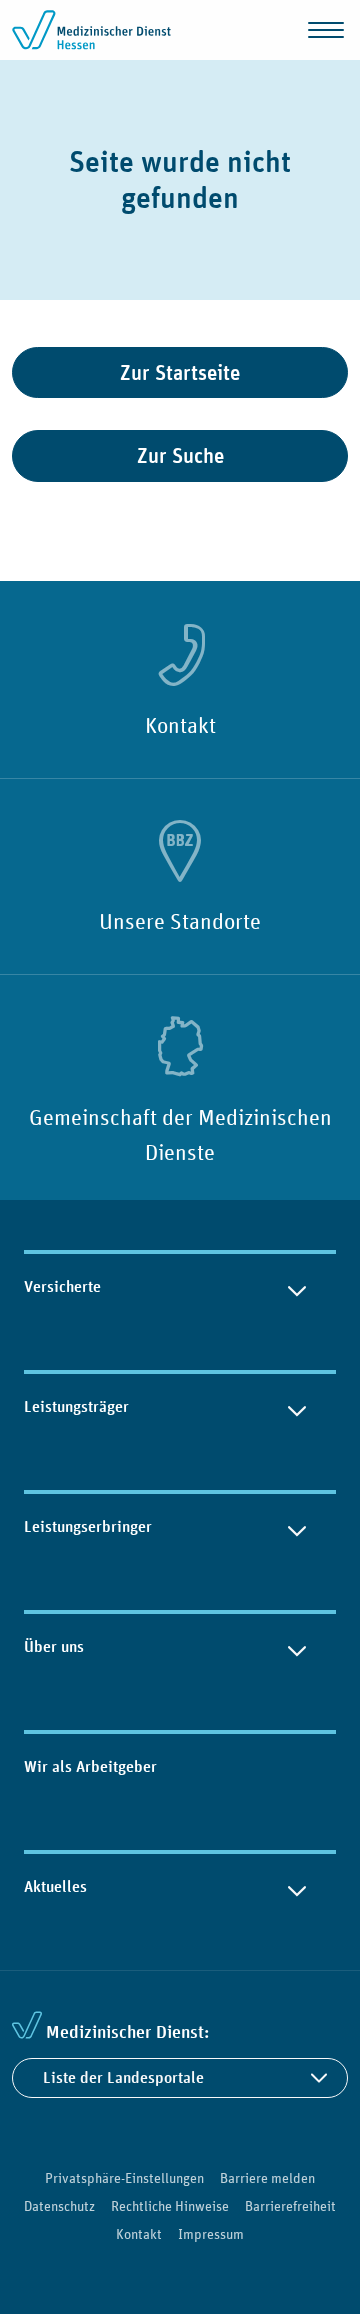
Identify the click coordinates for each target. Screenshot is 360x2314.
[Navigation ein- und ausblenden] (326, 30)
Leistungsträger (76, 1406)
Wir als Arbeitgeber (90, 1766)
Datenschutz (59, 2206)
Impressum (211, 2234)
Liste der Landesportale (123, 2077)
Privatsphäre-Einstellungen (124, 2178)
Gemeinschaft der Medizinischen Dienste (180, 1134)
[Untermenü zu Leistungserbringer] (297, 1527)
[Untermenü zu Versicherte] (297, 1287)
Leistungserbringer (88, 1526)
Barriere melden (267, 2178)
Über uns (54, 1646)
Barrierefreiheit (290, 2206)
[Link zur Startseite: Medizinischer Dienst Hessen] (92, 30)
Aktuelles (55, 1886)
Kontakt (180, 725)
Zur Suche (180, 455)
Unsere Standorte (180, 921)
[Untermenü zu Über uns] (297, 1647)
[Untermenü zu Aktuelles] (297, 1887)
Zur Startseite (180, 372)
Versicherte (62, 1286)
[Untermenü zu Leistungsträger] (297, 1407)
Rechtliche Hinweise (170, 2206)
